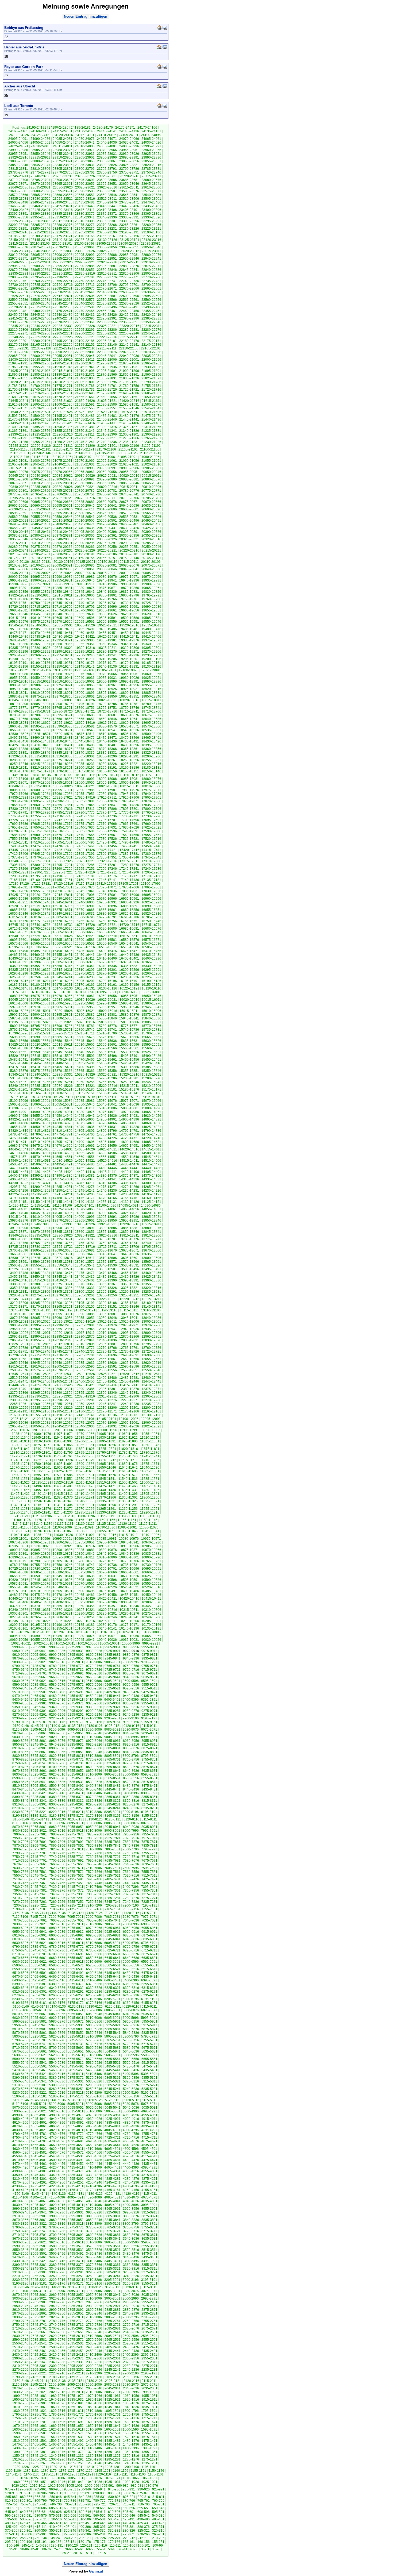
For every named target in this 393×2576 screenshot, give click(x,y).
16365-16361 (151, 962)
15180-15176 (129, 1089)
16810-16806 (40, 917)
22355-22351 (129, 322)
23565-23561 (40, 195)
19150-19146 (63, 667)
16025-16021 (107, 1000)
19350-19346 (107, 644)
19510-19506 (18, 629)
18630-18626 (41, 723)
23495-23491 (40, 202)
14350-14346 (85, 1179)
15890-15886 (85, 1015)
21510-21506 (151, 412)
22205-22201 (18, 341)
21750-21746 (18, 390)
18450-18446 (63, 741)
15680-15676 (85, 1037)
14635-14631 (63, 1149)
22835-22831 (18, 274)
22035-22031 (151, 356)
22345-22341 (18, 326)
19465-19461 (63, 633)
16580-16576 (129, 940)
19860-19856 (18, 592)
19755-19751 (18, 603)
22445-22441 (40, 315)
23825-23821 (129, 165)
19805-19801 (107, 595)
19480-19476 (151, 629)
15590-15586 (18, 1048)
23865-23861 (107, 161)
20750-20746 (107, 494)
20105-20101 (18, 565)
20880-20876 (151, 479)
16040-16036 (41, 1000)
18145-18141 (19, 775)
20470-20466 (107, 524)
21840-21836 (85, 378)
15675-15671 (107, 1037)
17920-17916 (85, 798)
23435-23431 (151, 206)
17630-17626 (129, 827)
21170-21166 (106, 449)
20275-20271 (40, 547)
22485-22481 (18, 311)
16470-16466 (151, 951)
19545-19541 (18, 625)
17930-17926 (41, 798)
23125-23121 (129, 240)
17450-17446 (151, 846)
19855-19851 (40, 592)
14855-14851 (18, 1127)
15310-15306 (18, 1078)
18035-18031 (41, 786)
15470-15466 (85, 1060)
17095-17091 (18, 887)
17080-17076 (85, 887)
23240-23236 (85, 229)
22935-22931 (41, 262)
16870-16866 (85, 910)
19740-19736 (85, 603)
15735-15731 (151, 1030)
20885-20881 (129, 479)
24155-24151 (63, 131)
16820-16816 (151, 914)
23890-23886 (151, 157)
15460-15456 (129, 1060)
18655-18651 (85, 719)
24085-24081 (63, 139)
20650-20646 (85, 506)
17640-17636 (85, 827)
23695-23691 (85, 180)
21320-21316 (63, 434)
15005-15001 (129, 1108)
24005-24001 (107, 146)
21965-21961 (151, 363)
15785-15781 (85, 1026)
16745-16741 (18, 925)
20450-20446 (40, 528)
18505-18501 (129, 734)
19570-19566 (63, 622)
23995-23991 (151, 146)
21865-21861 (129, 375)
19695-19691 (129, 607)
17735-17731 (129, 816)
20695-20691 (40, 502)
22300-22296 (63, 330)
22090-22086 (63, 352)
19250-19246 (85, 655)
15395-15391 (107, 1067)
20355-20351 (151, 536)
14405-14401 (151, 1172)
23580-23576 (129, 191)
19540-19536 (41, 625)
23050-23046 (151, 247)
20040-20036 (151, 569)
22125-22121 (63, 348)
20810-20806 (151, 487)
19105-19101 (106, 670)
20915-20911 (151, 476)
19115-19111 (63, 670)
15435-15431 (85, 1063)
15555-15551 (18, 1052)
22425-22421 (129, 315)
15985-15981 (129, 1003)
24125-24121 (41, 135)
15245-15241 (151, 1082)
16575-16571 (151, 940)
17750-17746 (63, 816)
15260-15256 (85, 1082)
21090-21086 (149, 457)
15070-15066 (151, 1101)
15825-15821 (63, 1022)
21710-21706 (40, 393)
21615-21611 (151, 401)
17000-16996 (129, 895)
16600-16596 (40, 940)
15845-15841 (129, 1018)
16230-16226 (129, 977)
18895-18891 (107, 693)
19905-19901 (129, 584)
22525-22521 (151, 303)
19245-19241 (107, 655)
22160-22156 (63, 345)
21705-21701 (63, 393)
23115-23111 (18, 244)
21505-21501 (18, 416)
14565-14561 (63, 1157)
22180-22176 (129, 341)
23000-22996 (63, 255)
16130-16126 (107, 988)
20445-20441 (63, 528)
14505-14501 (18, 1164)
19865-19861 (151, 588)
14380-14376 (107, 1176)
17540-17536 (63, 839)
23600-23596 (40, 191)
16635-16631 (41, 936)
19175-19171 (107, 663)
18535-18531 (151, 730)
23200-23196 (107, 232)
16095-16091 (106, 992)
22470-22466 (85, 311)
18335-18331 (107, 753)
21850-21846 (40, 378)
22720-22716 (63, 285)
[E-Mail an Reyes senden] (165, 66)
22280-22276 (151, 330)
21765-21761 (107, 386)
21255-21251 (40, 442)
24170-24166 (147, 128)
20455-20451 (18, 528)
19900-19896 (151, 584)
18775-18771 (18, 708)
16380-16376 (85, 962)
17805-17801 (129, 809)
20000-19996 (18, 577)
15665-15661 (151, 1037)
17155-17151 (63, 880)
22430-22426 (107, 315)
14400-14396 (18, 1176)
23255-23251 (18, 229)
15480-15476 (40, 1060)
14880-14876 (63, 1123)
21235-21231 (129, 442)
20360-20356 (129, 536)
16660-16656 (85, 932)
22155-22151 (85, 345)
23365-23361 (151, 214)
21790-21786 (151, 382)
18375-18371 (85, 749)
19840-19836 (107, 592)
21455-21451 (85, 419)
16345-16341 (85, 966)
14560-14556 (85, 1157)
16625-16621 (85, 936)
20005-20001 (151, 573)
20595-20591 (18, 513)
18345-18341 (63, 753)
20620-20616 (63, 509)
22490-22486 (151, 307)
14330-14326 (18, 1183)
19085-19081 (40, 674)
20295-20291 (107, 543)
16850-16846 (18, 914)
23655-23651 (107, 184)
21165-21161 (128, 449)
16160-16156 (129, 985)
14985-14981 (63, 1112)
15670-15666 (129, 1037)
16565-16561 (40, 944)
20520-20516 (41, 521)
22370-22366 (63, 322)
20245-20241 (18, 550)
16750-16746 (151, 921)
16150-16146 (18, 988)
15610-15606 (85, 1045)
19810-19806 (85, 595)
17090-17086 (40, 887)
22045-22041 (107, 356)
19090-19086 (18, 674)
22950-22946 (129, 259)
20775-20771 (151, 491)
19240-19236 (129, 655)
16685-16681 (129, 929)
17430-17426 (85, 850)
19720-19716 (18, 607)
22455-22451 (151, 311)
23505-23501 (151, 199)
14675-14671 (40, 1146)
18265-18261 (107, 760)
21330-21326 (18, 434)
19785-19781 (40, 599)
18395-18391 (151, 745)
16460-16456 (40, 955)
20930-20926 (85, 476)
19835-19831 (129, 592)
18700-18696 (40, 715)
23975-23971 (85, 150)
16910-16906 (63, 906)
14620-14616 (129, 1149)
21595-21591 (85, 405)
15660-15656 (18, 1041)
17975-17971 (151, 790)
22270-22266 (40, 333)
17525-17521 (129, 839)
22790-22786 (63, 277)
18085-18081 (129, 779)
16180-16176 (40, 985)
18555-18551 (63, 730)
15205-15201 (18, 1089)
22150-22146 (107, 345)
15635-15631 (129, 1041)
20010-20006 (129, 573)
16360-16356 (18, 966)
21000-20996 (85, 468)
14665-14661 (85, 1146)
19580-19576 (18, 622)
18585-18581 (85, 726)
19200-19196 (151, 659)
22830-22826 (41, 274)
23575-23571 (151, 191)
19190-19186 (40, 663)
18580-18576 (107, 726)
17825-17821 (41, 809)
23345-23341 (85, 217)
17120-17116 (63, 884)
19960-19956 (40, 580)
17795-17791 (18, 813)
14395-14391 (40, 1176)
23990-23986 (18, 150)
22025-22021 (41, 360)
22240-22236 (18, 337)
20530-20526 (151, 517)
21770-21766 (85, 386)
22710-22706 (107, 285)
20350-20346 (18, 539)
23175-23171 (63, 236)
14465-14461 (40, 1168)
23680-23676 (151, 180)
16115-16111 (18, 992)
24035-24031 (129, 143)
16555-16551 (85, 944)
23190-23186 (151, 232)
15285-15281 (129, 1078)
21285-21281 (63, 438)
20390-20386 (151, 532)
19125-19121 (19, 670)
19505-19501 (40, 629)
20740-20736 (151, 494)
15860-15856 (63, 1018)
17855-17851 (63, 805)
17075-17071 (107, 887)
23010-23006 (18, 255)
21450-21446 (107, 419)
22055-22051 (63, 356)
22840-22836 (151, 270)
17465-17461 (85, 846)
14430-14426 (41, 1172)
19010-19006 (63, 681)
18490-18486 (40, 738)
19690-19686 (151, 607)
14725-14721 (129, 1138)
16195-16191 (129, 981)
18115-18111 (151, 775)
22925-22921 (85, 262)
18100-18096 (63, 779)
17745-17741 (85, 816)
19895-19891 (18, 588)
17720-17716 (41, 820)
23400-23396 (151, 210)
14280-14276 (85, 1187)
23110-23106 (40, 244)
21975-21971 (107, 363)
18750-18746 (129, 708)
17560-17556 (129, 835)
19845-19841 (85, 592)
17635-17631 (107, 827)
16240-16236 (85, 977)
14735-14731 (85, 1138)
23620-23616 (107, 187)
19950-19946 (85, 580)
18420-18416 (41, 745)
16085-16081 (151, 992)
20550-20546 (63, 517)
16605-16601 (18, 940)
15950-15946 (129, 1007)
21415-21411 (107, 423)
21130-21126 (128, 453)
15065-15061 (18, 1104)
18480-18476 (85, 738)
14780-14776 (40, 1134)
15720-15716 (63, 1033)
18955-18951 (151, 685)
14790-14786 (151, 1131)
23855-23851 (151, 161)
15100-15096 (18, 1101)
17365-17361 (63, 857)
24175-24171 (125, 128)
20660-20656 (40, 506)
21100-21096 (105, 457)
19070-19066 (107, 674)
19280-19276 (107, 652)
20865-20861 (63, 483)
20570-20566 (129, 513)
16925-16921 (151, 902)
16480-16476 (107, 951)
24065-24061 (151, 139)
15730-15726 (18, 1033)
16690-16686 (107, 929)
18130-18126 (85, 775)
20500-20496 (129, 521)
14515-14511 (129, 1161)
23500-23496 (18, 202)
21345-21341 (107, 431)
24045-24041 (85, 143)
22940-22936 (18, 262)
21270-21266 (129, 438)
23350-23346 (63, 217)
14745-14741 (40, 1138)
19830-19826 (151, 592)
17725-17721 (18, 820)
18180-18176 (18, 771)
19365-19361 (40, 644)
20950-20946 (151, 472)
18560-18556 (40, 730)
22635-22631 (129, 292)
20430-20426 (129, 528)
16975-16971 (85, 899)
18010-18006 (151, 786)
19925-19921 (41, 584)
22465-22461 (107, 311)
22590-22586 (18, 300)
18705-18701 (18, 715)
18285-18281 (18, 760)
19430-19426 (63, 637)
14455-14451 (85, 1168)
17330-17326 (63, 861)
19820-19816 (41, 595)
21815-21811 (41, 382)
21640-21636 (41, 401)
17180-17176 (107, 876)
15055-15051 (63, 1104)
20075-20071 (151, 565)
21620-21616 (129, 401)
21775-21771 (63, 386)
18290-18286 (151, 756)
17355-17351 (107, 857)
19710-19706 (63, 607)
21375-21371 (129, 427)
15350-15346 (151, 1071)
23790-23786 (129, 169)
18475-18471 (107, 738)
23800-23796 (85, 169)
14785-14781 (18, 1134)
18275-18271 (63, 760)
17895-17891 (40, 801)
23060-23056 (107, 247)
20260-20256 (107, 547)
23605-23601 (18, 191)
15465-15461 (107, 1060)
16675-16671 (18, 932)
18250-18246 (18, 764)
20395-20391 (129, 532)
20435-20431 (107, 528)
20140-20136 (19, 562)
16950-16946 (40, 902)
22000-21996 (151, 360)
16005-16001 (40, 1003)
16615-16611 (129, 936)
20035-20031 (18, 573)
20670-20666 (151, 502)
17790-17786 (40, 813)
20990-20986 (129, 468)
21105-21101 (83, 457)
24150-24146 (85, 131)
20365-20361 (107, 536)
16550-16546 (107, 944)
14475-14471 (151, 1164)
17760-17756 (18, 816)
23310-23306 (85, 221)
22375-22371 (40, 322)
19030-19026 (129, 678)
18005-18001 (18, 790)
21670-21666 (63, 397)
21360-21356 (40, 431)
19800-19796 (129, 595)
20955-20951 (129, 472)
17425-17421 (107, 850)
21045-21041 (40, 464)
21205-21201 (107, 446)
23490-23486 (63, 202)
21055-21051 (151, 461)
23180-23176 (40, 236)
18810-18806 (18, 704)
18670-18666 (18, 719)
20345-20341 (40, 539)
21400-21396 (18, 427)
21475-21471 (151, 416)
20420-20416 (18, 532)
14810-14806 (63, 1131)
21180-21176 (63, 449)
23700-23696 (63, 180)
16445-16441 (107, 955)
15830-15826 (41, 1022)
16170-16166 (85, 985)
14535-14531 (41, 1161)
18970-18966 (85, 685)
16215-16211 (41, 981)
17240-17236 (151, 869)
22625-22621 (18, 296)
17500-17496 (85, 842)
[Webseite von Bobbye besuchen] (159, 27)
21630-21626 (85, 401)
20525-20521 (18, 521)
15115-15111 (107, 1097)
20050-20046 (107, 569)
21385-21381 (85, 427)
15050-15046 (85, 1104)
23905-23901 (85, 157)
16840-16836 (63, 914)
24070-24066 (129, 139)
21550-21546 (129, 408)
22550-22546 (40, 303)
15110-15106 (129, 1097)
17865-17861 (18, 805)
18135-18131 (63, 775)
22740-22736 (129, 281)
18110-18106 (18, 779)
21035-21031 (85, 464)
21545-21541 (151, 408)
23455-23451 (63, 206)
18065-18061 (63, 783)
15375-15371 (40, 1071)
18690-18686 (85, 715)
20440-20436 (85, 528)
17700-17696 (129, 820)
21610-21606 (18, 405)
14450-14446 (107, 1168)
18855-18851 (129, 696)
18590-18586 (63, 726)
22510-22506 (63, 307)
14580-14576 (151, 1153)
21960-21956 (18, 367)
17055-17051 (40, 891)
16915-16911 (41, 906)
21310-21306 (107, 434)
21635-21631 (63, 401)
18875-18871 (40, 696)
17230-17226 (41, 872)
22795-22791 (40, 277)
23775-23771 (40, 172)
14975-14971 (107, 1112)
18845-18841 (18, 700)
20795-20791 (63, 491)
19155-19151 (40, 667)
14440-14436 (151, 1168)
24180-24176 (103, 128)
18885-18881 (151, 693)
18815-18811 (151, 700)
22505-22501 (85, 307)
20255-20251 (129, 547)
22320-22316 (129, 326)
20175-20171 (18, 558)
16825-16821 (129, 914)
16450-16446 (85, 955)
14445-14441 (129, 1168)
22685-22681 (63, 288)
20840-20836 (18, 487)
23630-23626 (63, 187)
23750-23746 (151, 172)
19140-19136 (107, 667)
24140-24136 (129, 131)
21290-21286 (40, 438)
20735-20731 (18, 498)
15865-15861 (40, 1018)
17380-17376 (151, 854)
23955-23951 (18, 154)
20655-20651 (63, 506)
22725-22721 (41, 285)
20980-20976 (18, 472)
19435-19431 (41, 637)
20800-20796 (40, 491)
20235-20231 (63, 550)
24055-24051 (40, 143)
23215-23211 (41, 232)
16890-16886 (151, 906)
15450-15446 (18, 1063)
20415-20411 (41, 532)
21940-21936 (107, 367)
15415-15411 (18, 1067)
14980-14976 (85, 1112)
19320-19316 (85, 648)
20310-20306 (40, 543)
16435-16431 (151, 955)
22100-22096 (18, 352)
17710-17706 (85, 820)
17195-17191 (40, 876)
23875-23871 (63, 161)
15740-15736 (129, 1030)
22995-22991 (85, 255)
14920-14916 (41, 1119)
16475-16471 (129, 951)
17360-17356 (85, 857)
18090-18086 (107, 779)
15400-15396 (85, 1067)
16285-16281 (40, 973)
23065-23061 (85, 247)
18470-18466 (129, 738)
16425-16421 (41, 958)
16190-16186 (151, 981)
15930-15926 (63, 1011)
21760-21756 (129, 386)
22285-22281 (129, 330)
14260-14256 (18, 1191)
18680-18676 (129, 715)
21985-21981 (63, 363)
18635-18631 (18, 723)
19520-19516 (129, 625)
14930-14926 (151, 1116)
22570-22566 (107, 300)
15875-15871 (151, 1015)
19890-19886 (40, 588)
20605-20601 (129, 509)
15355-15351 (129, 1071)
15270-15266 (40, 1082)
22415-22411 (18, 318)
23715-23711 (151, 176)
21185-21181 (41, 449)
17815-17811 (85, 809)
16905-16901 (85, 906)
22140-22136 (151, 345)
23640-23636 (18, 187)
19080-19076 (63, 674)
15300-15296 (63, 1078)
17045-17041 (85, 891)
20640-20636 (129, 506)
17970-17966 (18, 794)
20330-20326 (107, 539)
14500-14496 (40, 1164)
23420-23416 (63, 210)
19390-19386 (85, 640)
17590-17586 (151, 831)
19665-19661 (107, 610)
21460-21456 (63, 419)
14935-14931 (129, 1116)
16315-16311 (63, 970)
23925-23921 (151, 154)
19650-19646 (18, 614)
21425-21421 (63, 423)
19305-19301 (151, 648)
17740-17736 (107, 816)
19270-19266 (151, 652)
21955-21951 (40, 367)
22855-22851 (85, 270)
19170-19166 (129, 663)
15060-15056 (40, 1104)
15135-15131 (19, 1097)
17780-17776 (85, 813)
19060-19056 (151, 674)
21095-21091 (127, 457)
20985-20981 (151, 468)
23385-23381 (63, 214)
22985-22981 (129, 255)
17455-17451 (129, 846)
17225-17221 (63, 872)
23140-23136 (63, 240)
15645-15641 (85, 1041)
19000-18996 (107, 681)
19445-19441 (151, 633)
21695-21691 (107, 393)
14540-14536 (18, 1161)
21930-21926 (151, 367)
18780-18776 (151, 704)
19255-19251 (63, 655)
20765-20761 (40, 494)
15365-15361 (85, 1071)
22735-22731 (151, 281)
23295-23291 (151, 221)
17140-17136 (129, 880)
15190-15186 (85, 1089)
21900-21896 (129, 371)
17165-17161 (18, 880)
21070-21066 (85, 461)
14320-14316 (63, 1183)
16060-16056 (107, 996)
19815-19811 (63, 595)
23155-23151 (151, 236)
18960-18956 (129, 685)
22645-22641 (85, 292)
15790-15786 (63, 1026)
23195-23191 (129, 232)
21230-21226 (151, 442)
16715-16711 (151, 925)
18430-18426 (151, 741)
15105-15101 (151, 1097)
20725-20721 (63, 498)
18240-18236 (63, 764)
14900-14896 (129, 1119)
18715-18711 (129, 711)
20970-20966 (63, 472)
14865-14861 (129, 1123)
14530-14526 (63, 1161)
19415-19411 (129, 637)
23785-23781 (151, 169)
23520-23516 (85, 199)
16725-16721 (107, 925)
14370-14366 (151, 1176)
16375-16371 (107, 962)
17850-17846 (85, 805)
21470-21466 (18, 419)
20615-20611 (85, 509)
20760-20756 (63, 494)
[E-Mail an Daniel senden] (165, 47)
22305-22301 (40, 330)
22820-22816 (85, 274)
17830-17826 (18, 809)
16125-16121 (129, 988)
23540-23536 (151, 195)
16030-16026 (85, 1000)
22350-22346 (151, 322)
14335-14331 (151, 1179)
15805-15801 (151, 1022)
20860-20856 (85, 483)
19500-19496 (63, 629)
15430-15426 (107, 1063)
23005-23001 (40, 255)
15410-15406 (40, 1067)
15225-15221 (85, 1086)
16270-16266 (107, 973)
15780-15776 (107, 1026)
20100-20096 (40, 565)
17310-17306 (151, 861)
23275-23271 (85, 225)
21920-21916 (41, 371)
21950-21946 (63, 367)
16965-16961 (129, 899)
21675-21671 (40, 397)
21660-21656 (107, 397)
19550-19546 (151, 622)
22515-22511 (41, 307)
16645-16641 (151, 932)
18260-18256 (129, 760)
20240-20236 (41, 550)
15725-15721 (41, 1033)
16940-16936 (85, 902)
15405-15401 (63, 1067)
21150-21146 (41, 453)
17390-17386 (107, 854)
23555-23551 (85, 195)
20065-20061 (40, 569)
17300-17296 (40, 865)
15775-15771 (129, 1026)
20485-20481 (40, 524)
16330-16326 (151, 966)
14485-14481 (107, 1164)
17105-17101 (129, 884)
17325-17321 (85, 861)
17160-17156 (40, 880)
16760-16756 (107, 921)
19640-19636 (63, 614)
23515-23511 (107, 199)
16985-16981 (40, 899)
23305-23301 (107, 221)
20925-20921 (107, 476)
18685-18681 (107, 715)
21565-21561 (63, 408)
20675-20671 (129, 502)
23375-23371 (107, 214)
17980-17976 (129, 790)
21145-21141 (63, 453)
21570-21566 (40, 408)
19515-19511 (151, 625)
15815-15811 (107, 1022)
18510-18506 (107, 734)
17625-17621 (151, 827)
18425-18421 (18, 745)
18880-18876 (18, 696)
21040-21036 (63, 464)
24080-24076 (85, 139)
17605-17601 (85, 831)
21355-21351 (63, 431)
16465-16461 (18, 955)
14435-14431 (18, 1172)
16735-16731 (63, 925)
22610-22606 (85, 296)
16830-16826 (107, 914)
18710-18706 (151, 711)
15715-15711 (85, 1033)
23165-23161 (107, 236)
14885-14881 (40, 1123)
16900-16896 (107, 906)
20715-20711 (107, 498)
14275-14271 (107, 1187)
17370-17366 (40, 857)
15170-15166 (18, 1093)
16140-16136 (63, 988)
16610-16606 (151, 936)
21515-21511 (129, 412)
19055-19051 (18, 678)
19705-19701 (85, 607)
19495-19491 (85, 629)
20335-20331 (85, 539)
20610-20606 (107, 509)
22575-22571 (85, 300)
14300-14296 (151, 1183)
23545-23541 (129, 195)
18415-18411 (63, 745)
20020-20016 (85, 573)
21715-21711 (18, 393)
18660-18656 (63, 719)
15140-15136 (151, 1093)
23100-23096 (84, 244)
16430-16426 (18, 958)
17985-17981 (107, 790)
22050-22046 (85, 356)
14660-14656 (107, 1146)
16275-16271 (85, 973)
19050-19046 (40, 678)
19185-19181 (63, 663)
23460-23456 (40, 206)
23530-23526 (41, 199)
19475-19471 (18, 633)
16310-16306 (85, 970)
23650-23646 (129, 184)
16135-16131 (85, 988)
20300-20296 (85, 543)
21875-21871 (85, 375)
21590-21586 (107, 405)
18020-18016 (107, 786)
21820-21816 (18, 382)
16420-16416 (63, 958)
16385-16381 (63, 962)
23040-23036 (41, 251)
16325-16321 (18, 970)
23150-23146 (18, 240)
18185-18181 (151, 768)
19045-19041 (63, 678)
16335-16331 (129, 966)
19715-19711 (41, 607)
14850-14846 (40, 1127)
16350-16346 (63, 966)
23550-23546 (107, 195)
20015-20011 (107, 573)
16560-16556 (63, 944)
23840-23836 (63, 165)
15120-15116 (85, 1097)
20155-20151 (107, 558)
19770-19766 (107, 599)
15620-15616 (41, 1045)
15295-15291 (85, 1078)
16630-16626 (63, 936)
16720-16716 (129, 925)
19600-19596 (85, 618)
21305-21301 (129, 434)
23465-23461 (18, 206)
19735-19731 (107, 603)
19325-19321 (63, 648)
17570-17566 (85, 835)
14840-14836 (85, 1127)
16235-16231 (107, 977)
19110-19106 (84, 670)
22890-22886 (85, 266)
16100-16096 (84, 992)
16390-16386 (40, 962)
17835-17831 (151, 805)
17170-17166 (151, 876)
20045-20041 (129, 569)
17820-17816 (63, 809)
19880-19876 (85, 588)
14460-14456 (63, 1168)
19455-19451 (107, 633)
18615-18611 (107, 723)
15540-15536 (85, 1052)
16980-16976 (63, 899)
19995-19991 (40, 577)
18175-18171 (40, 771)
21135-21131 (106, 453)
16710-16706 (18, 929)
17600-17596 (107, 831)
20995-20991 (107, 468)
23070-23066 (63, 247)
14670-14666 (63, 1146)
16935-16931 (107, 902)
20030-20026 (41, 573)
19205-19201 (129, 659)
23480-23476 (107, 202)
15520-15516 (18, 1056)
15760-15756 (40, 1030)
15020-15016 (63, 1108)
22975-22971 (18, 259)
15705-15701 (129, 1033)
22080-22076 (107, 352)
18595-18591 (40, 726)
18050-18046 (129, 783)
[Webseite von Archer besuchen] (159, 86)
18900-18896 (85, 693)
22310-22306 (18, 330)
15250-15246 (129, 1082)
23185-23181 (18, 236)
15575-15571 (85, 1048)
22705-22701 (129, 285)
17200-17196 (18, 876)
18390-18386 (18, 749)
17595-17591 (129, 831)
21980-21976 (85, 363)
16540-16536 (151, 944)
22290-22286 (107, 330)
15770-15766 (151, 1026)
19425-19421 (85, 637)
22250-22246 (129, 333)
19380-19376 (129, 640)
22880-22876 (129, 266)
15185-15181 (107, 1089)
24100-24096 (151, 135)
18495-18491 (18, 738)
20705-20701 (151, 498)
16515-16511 (107, 947)
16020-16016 (129, 1000)
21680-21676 (18, 397)
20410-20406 (63, 532)
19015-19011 (41, 681)
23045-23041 (18, 251)
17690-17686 (18, 824)
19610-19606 (40, 618)
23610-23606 (151, 187)
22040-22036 (129, 356)
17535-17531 (85, 839)
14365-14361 (18, 1179)
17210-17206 (129, 872)
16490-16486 (63, 951)
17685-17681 (40, 824)
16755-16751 (129, 921)
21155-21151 (20, 453)
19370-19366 (18, 644)
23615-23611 (129, 187)
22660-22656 (18, 292)
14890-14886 (18, 1123)
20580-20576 (85, 513)
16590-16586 (85, 940)
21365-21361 (18, 431)
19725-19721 (151, 603)
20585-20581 (63, 513)
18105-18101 (40, 779)
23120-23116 (151, 240)
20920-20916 (129, 476)
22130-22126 (41, 348)
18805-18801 (40, 704)
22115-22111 (107, 348)
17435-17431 (63, 850)
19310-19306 (129, 648)
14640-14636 (41, 1149)
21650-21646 (151, 397)
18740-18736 (18, 711)
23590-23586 (85, 191)
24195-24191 (36, 128)
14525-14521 (85, 1161)
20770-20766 (18, 494)
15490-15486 (151, 1056)
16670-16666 (40, 932)
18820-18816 (129, 700)
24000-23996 (129, 146)
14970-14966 (129, 1112)
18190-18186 (129, 768)
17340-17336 (18, 861)
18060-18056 (85, 783)
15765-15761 (18, 1030)
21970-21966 (129, 363)
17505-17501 (63, 842)
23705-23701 (40, 180)
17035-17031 (129, 891)
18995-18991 (129, 681)
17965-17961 (40, 794)
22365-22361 (85, 322)
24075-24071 (107, 139)
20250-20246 (151, 547)
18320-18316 (18, 756)
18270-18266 (85, 760)
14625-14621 (107, 1149)
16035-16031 (63, 1000)
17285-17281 (107, 865)
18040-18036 (18, 786)
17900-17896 (18, 801)
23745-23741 (18, 176)
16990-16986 (18, 899)
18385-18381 (40, 749)
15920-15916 (107, 1011)
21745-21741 (40, 390)
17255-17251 (85, 869)
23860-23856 (129, 161)
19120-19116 (41, 670)
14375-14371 (129, 1176)
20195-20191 (85, 554)
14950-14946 (63, 1116)
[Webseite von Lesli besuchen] (159, 105)
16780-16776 (18, 921)
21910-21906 (85, 371)
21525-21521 (85, 412)
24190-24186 (59, 128)
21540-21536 (18, 412)
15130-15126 (41, 1097)
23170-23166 (85, 236)
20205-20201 (40, 554)
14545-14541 (151, 1157)
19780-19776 (63, 599)
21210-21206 (85, 446)
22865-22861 (40, 270)
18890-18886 (129, 693)
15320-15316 (129, 1075)
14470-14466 (18, 1168)
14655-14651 (129, 1146)
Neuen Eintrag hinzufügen (86, 16)
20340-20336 (63, 539)
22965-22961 (63, 259)
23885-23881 (18, 161)
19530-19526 (85, 625)
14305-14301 (129, 1183)
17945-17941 (129, 794)
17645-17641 (63, 827)
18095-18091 (85, 779)
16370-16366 (129, 962)
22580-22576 (63, 300)
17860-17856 (40, 805)
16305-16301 (107, 970)
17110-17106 (107, 884)
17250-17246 (107, 869)
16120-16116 (151, 988)
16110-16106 (40, 992)
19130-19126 (151, 667)
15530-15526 (129, 1052)
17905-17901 (151, 798)
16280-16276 (63, 973)
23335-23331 (129, 217)
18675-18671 (151, 715)
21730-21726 (107, 390)
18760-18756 (85, 708)
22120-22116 (85, 348)
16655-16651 (107, 932)
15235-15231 (41, 1086)
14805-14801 (85, 1131)
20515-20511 (63, 521)
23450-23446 (85, 206)
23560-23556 (63, 195)
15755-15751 (63, 1030)
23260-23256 (151, 225)
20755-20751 (85, 494)
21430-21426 (41, 423)
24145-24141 (107, 131)
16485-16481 (85, 951)
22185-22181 (107, 341)
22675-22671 (107, 288)
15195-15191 (63, 1089)
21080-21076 (40, 461)
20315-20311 (18, 543)
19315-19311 (107, 648)
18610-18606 (129, 723)
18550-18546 (85, 730)
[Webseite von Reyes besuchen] (159, 66)
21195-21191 (151, 446)
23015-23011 (151, 251)
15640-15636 (107, 1041)
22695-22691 (18, 288)
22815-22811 (107, 274)
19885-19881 (63, 588)
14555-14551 (107, 1157)
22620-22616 (41, 296)
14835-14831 (107, 1127)
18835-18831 (63, 700)
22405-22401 (63, 318)
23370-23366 (129, 214)
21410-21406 (129, 423)
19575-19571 (40, 622)
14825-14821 (151, 1127)
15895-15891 (63, 1015)
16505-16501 (151, 947)
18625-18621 (63, 723)
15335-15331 (63, 1075)
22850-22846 (107, 270)
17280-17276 (129, 865)
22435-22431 (85, 315)
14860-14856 (151, 1123)
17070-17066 (129, 887)
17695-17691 (151, 820)
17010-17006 (85, 895)
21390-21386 (63, 427)
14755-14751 (151, 1134)
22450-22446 (18, 315)
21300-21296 (151, 434)
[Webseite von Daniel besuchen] (159, 47)
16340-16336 (107, 966)
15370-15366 (63, 1071)
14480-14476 (129, 1164)
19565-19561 (85, 622)
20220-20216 (129, 550)
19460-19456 (85, 633)
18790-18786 (107, 704)
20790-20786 (85, 491)
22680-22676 (85, 288)
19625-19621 (129, 614)
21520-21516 (107, 412)
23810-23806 (40, 169)
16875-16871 (63, 910)
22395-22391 (107, 318)
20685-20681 (85, 502)
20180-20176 (151, 554)
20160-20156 (85, 558)
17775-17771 (107, 813)
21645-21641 (18, 401)
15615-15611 (63, 1045)
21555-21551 (107, 408)
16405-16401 (129, 958)
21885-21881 (40, 375)
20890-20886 (107, 479)
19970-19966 (151, 577)
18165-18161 (85, 771)
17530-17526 (107, 839)
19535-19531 (63, 625)
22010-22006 (107, 360)
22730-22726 (18, 285)
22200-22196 (40, 341)
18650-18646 (107, 719)
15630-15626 (151, 1041)
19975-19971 (129, 577)
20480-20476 (63, 524)
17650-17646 (40, 827)
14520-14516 (107, 1161)
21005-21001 (63, 468)
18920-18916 (151, 689)
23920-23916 (18, 157)
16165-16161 (107, 985)
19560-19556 (107, 622)
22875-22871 (151, 266)
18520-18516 (63, 734)
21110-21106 (62, 457)
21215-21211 (63, 446)
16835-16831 (85, 914)
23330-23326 (151, 217)
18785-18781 (129, 704)
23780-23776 (18, 172)
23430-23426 (18, 210)
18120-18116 (130, 775)
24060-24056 (18, 143)
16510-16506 (129, 947)
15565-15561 (129, 1048)
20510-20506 (85, 521)
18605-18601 (151, 723)
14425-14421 (63, 1172)
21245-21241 (85, 442)
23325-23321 (18, 221)
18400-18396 (129, 745)
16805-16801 (63, 917)
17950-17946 (107, 794)
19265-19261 (18, 655)
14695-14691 (107, 1142)
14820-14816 (18, 1131)
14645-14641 (18, 1149)
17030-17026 (151, 891)
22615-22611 (63, 296)
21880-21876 (63, 375)
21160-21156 (150, 449)
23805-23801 (63, 169)
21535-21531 (41, 412)
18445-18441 (85, 741)
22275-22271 (18, 333)
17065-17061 (151, 887)
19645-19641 (40, 614)
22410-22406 (40, 318)
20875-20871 (18, 483)
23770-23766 (63, 172)
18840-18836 (41, 700)
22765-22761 (18, 281)
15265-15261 (63, 1082)
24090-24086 (40, 139)
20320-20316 (151, 539)
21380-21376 (107, 427)
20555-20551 (40, 517)
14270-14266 (129, 1187)
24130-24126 (19, 135)
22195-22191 (63, 341)
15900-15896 (40, 1015)
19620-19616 (151, 614)
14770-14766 (85, 1134)
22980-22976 (151, 255)
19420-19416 (107, 637)
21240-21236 (107, 442)
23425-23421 (41, 210)
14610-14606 (18, 1153)
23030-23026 (85, 251)
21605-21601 (40, 405)
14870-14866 (107, 1123)
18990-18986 (151, 681)
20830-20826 (63, 487)
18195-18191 (107, 768)
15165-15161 (40, 1093)
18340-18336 (85, 753)
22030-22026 (18, 360)
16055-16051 (129, 996)
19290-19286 (63, 652)
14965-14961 (151, 1112)
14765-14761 (107, 1134)
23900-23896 (107, 157)
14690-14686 (129, 1142)
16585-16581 (107, 940)
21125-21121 (150, 453)
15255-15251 (107, 1082)
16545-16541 (129, 944)
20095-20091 (63, 565)
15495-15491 (129, 1056)
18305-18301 (85, 756)
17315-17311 (129, 861)
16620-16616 (107, 936)
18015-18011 (129, 786)
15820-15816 (85, 1022)
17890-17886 (63, 801)
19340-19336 (151, 644)
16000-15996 (63, 1003)
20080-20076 (129, 565)
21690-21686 (129, 393)
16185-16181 (18, 985)
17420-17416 (129, 850)
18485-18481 (63, 738)
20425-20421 (151, 528)
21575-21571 (18, 408)
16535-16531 (18, 947)
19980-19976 (107, 577)
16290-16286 (18, 973)
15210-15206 (151, 1086)
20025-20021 (63, 573)
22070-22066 (151, 352)
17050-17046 (63, 891)
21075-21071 (63, 461)
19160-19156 (18, 667)
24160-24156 (40, 131)
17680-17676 (63, 824)
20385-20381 (18, 536)
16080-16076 (18, 996)
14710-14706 (40, 1142)
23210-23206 (63, 232)
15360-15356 (107, 1071)
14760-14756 (129, 1134)
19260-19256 (40, 655)
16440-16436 (129, 955)
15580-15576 (63, 1048)
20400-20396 (107, 532)
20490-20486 (18, 524)
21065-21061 (107, 461)
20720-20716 (85, 498)
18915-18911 (18, 693)
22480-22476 (40, 311)
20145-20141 (151, 558)
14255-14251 (40, 1191)
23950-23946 (40, 154)
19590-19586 (129, 618)
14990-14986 (40, 1112)
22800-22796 (18, 277)
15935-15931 (41, 1011)
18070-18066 (40, 783)
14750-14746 (18, 1138)
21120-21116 (20, 457)
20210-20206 (18, 554)
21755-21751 (151, 386)
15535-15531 (107, 1052)
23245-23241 (63, 229)
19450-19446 (129, 633)
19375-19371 (151, 640)
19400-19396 (40, 640)
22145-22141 (129, 345)
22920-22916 (107, 262)
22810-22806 (129, 274)
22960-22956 (85, 259)
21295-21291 (18, 438)
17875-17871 (129, 801)
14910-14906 (85, 1119)
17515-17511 (18, 842)
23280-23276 (63, 225)
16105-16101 (62, 992)
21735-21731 (85, 390)
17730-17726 (151, 816)
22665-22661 (151, 288)
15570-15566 (107, 1048)
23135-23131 (85, 240)
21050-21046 (18, 464)
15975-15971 (18, 1007)
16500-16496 (18, 951)
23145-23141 (41, 240)
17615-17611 (41, 831)
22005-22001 (129, 360)
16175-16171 (63, 985)
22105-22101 (151, 348)
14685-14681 (151, 1142)
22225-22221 (85, 337)
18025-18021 (85, 786)
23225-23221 (151, 229)
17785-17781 (63, 813)
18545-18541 (107, 730)
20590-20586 (40, 513)
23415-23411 (85, 210)
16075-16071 (40, 996)
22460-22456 (129, 311)
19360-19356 (63, 644)
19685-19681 (18, 610)
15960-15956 (85, 1007)
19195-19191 (18, 663)
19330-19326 (41, 648)
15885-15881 (107, 1015)
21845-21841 (63, 378)
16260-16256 (151, 973)
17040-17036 (107, 891)
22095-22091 (40, 352)
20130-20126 (63, 562)
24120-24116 (63, 135)
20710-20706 (129, 498)
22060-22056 (40, 356)
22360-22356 (107, 322)
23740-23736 (41, 176)
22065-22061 (18, 356)
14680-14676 (18, 1146)
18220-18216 (151, 764)
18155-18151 (129, 771)
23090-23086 (129, 244)
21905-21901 (107, 371)
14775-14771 (63, 1134)
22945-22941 (151, 259)
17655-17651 (18, 827)
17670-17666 (107, 824)
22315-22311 (151, 326)
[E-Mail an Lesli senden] (165, 105)
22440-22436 (63, 315)
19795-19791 (151, 595)
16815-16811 (18, 917)
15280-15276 (151, 1078)
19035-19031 (107, 678)
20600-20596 (151, 509)
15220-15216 (107, 1086)
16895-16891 (129, 906)
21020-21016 (151, 464)
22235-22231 (41, 337)
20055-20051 (85, 569)
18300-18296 (107, 756)
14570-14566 (40, 1157)
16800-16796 (85, 917)
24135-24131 (151, 131)
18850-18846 (151, 696)
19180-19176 (85, 663)
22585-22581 (40, 300)
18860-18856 (107, 696)
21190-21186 (20, 449)
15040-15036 (129, 1104)
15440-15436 (63, 1063)
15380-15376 (18, 1071)
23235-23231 (107, 229)
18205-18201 (63, 768)
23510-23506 (129, 199)
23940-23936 (85, 154)
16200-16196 (107, 981)
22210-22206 (151, 337)
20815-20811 (129, 487)
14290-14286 (40, 1187)
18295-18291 (129, 756)
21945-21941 (85, 367)
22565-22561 (129, 300)
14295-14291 (18, 1187)
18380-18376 (63, 749)
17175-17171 (129, 876)
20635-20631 (151, 506)
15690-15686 (40, 1037)
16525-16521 (63, 947)
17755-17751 (40, 816)
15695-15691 (18, 1037)
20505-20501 (107, 521)
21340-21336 (129, 431)
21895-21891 (151, 371)
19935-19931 (151, 580)
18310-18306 (63, 756)
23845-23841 (40, 165)
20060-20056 (63, 569)
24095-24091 (18, 139)
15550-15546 (40, 1052)
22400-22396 (85, 318)
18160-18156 (107, 771)
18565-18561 (18, 730)
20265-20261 (85, 547)
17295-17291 (63, 865)
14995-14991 (18, 1112)
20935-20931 (63, 476)
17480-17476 (18, 846)
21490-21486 (85, 416)
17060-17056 (18, 891)
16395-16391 (18, 962)
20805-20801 (18, 491)
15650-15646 (63, 1041)
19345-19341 (129, 644)
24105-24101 (129, 135)
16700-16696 (63, 929)
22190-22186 (85, 341)
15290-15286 (107, 1078)
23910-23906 (63, 157)
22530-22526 (129, 303)
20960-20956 (107, 472)
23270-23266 (107, 225)
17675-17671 (85, 824)
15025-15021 (41, 1108)
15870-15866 (18, 1018)
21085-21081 (18, 461)
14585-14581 (129, 1153)
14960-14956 (18, 1116)
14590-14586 (107, 1153)
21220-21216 (41, 446)
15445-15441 (40, 1063)
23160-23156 (129, 236)
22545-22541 (63, 303)
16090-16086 (129, 992)
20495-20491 (151, 521)
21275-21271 (107, 438)
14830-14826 (129, 1127)
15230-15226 (63, 1086)
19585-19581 (151, 618)
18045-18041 (151, 783)
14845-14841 (63, 1127)
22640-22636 (107, 292)
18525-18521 (41, 734)
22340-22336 (41, 326)
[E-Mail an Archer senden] (165, 86)
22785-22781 (85, 277)
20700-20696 (18, 502)
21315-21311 (85, 434)
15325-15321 (107, 1075)
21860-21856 (151, 375)
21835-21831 (107, 378)
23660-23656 (85, 184)
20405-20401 (85, 532)
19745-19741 (63, 603)
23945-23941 (63, 154)
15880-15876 (129, 1015)
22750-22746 (85, 281)
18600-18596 (18, 726)
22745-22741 (107, 281)
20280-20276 (18, 547)
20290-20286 (129, 543)
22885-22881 (107, 266)
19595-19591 (107, 618)
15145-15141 (129, 1093)
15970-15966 (40, 1007)
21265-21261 (151, 438)
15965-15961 (63, 1007)
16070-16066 (63, 996)
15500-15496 (107, 1056)
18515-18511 (85, 734)
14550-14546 (129, 1157)
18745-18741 (151, 708)
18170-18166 (63, 771)
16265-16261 (129, 973)
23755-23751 (129, 172)
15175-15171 (151, 1089)
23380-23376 (85, 214)
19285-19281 (85, 652)
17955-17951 (85, 794)
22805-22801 (151, 274)
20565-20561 (151, 513)
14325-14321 (41, 1183)
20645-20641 (107, 506)
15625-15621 (18, 1045)
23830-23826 (107, 165)
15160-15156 (63, 1093)
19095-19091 (151, 670)
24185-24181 (81, 128)
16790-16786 (129, 917)
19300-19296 (18, 652)
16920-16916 (18, 906)
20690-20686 (63, 502)
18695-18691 (63, 715)
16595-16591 (63, 940)
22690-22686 (40, 288)
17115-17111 (85, 884)
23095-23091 (106, 244)
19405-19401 (18, 640)
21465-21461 (40, 419)
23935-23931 (107, 154)
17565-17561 (107, 835)
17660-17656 (151, 824)
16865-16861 (107, 910)
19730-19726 (129, 603)
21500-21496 (40, 416)
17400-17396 (63, 854)
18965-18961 (107, 685)
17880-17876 (107, 801)
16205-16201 (85, 981)
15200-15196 (40, 1089)
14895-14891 (151, 1119)
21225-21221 (19, 446)
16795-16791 (107, 917)
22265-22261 (63, 333)
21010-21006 (40, 468)
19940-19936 (129, 580)
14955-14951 (40, 1116)
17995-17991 (63, 790)
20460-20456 (151, 524)
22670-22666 (129, 288)
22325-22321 (107, 326)
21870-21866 (107, 375)
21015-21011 (18, 468)
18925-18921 (129, 689)
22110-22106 (129, 348)
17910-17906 (129, 798)
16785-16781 (151, 917)
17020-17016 (41, 895)
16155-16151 (151, 985)
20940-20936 (41, 476)
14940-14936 (107, 1116)
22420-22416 (151, 315)
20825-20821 (85, 487)
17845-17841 (107, 805)
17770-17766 (129, 813)
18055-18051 (107, 783)
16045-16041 (18, 1000)
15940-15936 (18, 1011)
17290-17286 (85, 865)
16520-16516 (85, 947)
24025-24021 (18, 146)
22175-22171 (151, 341)
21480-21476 (129, 416)
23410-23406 (107, 210)
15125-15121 (63, 1097)
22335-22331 (63, 326)
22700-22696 (151, 285)
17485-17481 (151, 842)
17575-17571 (63, 835)
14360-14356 (40, 1179)
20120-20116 (108, 562)
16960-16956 (151, 899)
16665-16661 (63, 932)
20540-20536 (107, 517)
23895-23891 (129, 157)
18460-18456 (18, 741)
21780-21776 (40, 386)
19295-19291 (40, 652)
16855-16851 (151, 910)
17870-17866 (151, 801)
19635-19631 (85, 614)
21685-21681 (151, 393)
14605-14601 (40, 1153)
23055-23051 (129, 247)
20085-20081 (107, 565)
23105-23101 (62, 244)
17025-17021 (18, 895)
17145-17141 (107, 880)
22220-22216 (107, 337)
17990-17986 (85, 790)
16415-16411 (85, 958)
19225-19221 (41, 659)
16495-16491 (40, 951)
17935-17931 (18, 798)
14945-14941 (85, 1116)
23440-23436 (129, 206)
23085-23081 (151, 244)
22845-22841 (129, 270)
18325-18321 (151, 753)
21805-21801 (85, 382)
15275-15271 (18, 1082)
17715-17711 (63, 820)
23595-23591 (63, 191)
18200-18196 (85, 768)
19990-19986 (63, 577)
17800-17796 (151, 809)
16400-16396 (151, 958)
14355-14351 (63, 1179)
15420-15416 (151, 1063)
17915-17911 (107, 798)
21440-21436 (151, 419)
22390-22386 (129, 318)
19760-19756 (151, 599)
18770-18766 (40, 708)
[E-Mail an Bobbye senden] (165, 27)
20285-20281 (151, 543)
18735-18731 (41, 711)
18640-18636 (151, 719)
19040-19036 (85, 678)
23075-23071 (40, 247)
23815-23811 (18, 169)
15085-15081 (85, 1101)
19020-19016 (18, 681)
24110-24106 (107, 135)
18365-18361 (129, 749)
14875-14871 (85, 1123)
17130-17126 (19, 884)
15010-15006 (107, 1108)
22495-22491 (129, 307)
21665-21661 (85, 397)
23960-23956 (151, 150)
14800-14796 (107, 1131)
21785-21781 (18, 386)
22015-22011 (85, 360)
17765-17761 (151, 813)
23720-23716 (129, 176)
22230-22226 (63, 337)
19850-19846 (63, 592)
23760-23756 (107, 172)
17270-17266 (18, 869)
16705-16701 (40, 929)
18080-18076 (151, 779)
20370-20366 (85, 536)
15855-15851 (85, 1018)
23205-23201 (85, 232)
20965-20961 (85, 472)
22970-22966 (40, 259)
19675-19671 (63, 610)
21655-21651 (129, 397)
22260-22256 (85, 333)
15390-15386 (129, 1067)
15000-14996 (151, 1108)
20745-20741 (129, 494)
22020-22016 (63, 360)
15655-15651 (40, 1041)
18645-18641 (129, 719)
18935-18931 (85, 689)
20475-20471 (85, 524)
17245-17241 (129, 869)
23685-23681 (129, 180)
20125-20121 (86, 562)
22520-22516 (18, 307)
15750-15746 (85, 1030)
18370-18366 (107, 749)
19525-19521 (107, 625)
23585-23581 (107, 191)
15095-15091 (40, 1101)
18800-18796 (63, 704)
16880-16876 (40, 910)
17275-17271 (151, 865)
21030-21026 (107, 464)
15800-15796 (18, 1026)
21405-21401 (151, 423)
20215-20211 (151, 550)
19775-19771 (85, 599)
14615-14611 (151, 1149)
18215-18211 (18, 768)
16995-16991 (151, 895)
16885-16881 (18, 910)
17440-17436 (41, 850)
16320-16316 (41, 970)
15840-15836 (151, 1018)
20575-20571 (107, 513)
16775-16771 (40, 921)
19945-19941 (107, 580)
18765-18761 (63, 708)
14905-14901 (107, 1119)
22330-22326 (85, 326)
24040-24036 (107, 143)
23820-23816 (151, 165)
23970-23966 (107, 150)
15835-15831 (18, 1022)
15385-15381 (151, 1067)
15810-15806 (129, 1022)
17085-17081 (63, 887)
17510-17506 (40, 842)
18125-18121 (107, 775)
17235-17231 (18, 872)
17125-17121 (41, 884)
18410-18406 (85, 745)
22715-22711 (85, 285)
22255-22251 (107, 333)
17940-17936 (151, 794)
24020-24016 (41, 146)
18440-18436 (107, 741)
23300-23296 (129, 221)
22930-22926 (63, 262)
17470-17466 (63, 846)
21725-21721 (129, 390)
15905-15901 (18, 1015)
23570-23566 (18, 195)
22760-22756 (40, 281)
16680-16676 (151, 929)
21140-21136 (85, 453)
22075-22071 (129, 352)
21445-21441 (129, 419)
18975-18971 (63, 685)
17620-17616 (18, 831)
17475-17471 (40, 846)
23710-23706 (18, 180)
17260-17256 (63, 869)
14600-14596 (63, 1153)
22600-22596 (129, 296)
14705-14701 (63, 1142)
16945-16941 (63, 902)
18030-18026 (63, 786)
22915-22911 (129, 262)
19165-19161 (151, 663)
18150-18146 (151, 771)
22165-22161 (40, 345)
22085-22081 (85, 352)
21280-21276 (85, 438)
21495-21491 (63, 416)
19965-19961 (18, 580)
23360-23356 (18, 217)
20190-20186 (107, 554)
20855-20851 (107, 483)
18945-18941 (40, 689)
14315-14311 (85, 1183)
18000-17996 (40, 790)
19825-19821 (18, 595)
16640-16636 (18, 936)
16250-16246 (40, 977)
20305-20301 (63, 543)
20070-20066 (18, 569)
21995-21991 (18, 363)
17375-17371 (18, 857)
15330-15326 (85, 1075)
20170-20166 (40, 558)
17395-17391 (85, 854)
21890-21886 (18, 375)
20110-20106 (151, 562)
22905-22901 (18, 266)
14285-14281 (63, 1187)
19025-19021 (151, 678)
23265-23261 (129, 225)
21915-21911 (63, 371)
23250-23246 (40, 229)
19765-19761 (129, 599)
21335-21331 (151, 431)
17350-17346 (129, 857)
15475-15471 (63, 1060)
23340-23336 (107, 217)
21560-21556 (85, 408)
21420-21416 (85, 423)
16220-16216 (18, 981)
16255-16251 (18, 977)
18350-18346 (40, 753)
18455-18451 (40, 741)
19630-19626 (107, 614)
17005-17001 (107, 895)
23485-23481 (85, 202)
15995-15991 (85, 1003)
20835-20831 (41, 487)
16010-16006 (18, 1003)
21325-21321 (41, 434)
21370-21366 (151, 427)
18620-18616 (85, 723)
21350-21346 (85, 431)
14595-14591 (85, 1153)
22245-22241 (151, 333)
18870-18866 (63, 696)
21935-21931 (129, 367)
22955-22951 (107, 259)
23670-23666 (40, 184)
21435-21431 (18, 423)
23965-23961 (129, 150)
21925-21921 (18, 371)
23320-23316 (41, 221)
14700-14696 (85, 1142)
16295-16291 (151, 970)
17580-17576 (40, 835)
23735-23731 (63, 176)
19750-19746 (40, 603)
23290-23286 (18, 225)
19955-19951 (63, 580)
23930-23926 (129, 154)
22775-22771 (129, 277)
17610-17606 (63, 831)
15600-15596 (129, 1045)
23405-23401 (129, 210)
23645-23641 (151, 184)
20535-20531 (129, 517)
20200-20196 (63, 554)
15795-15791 (40, 1026)
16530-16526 (41, 947)
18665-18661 (40, 719)
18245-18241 (40, 764)
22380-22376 (18, 322)
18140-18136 (41, 775)
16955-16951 (18, 902)
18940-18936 (63, 689)
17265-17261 (40, 869)
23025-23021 (107, 251)
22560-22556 (151, 300)
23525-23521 (63, 199)
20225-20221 (107, 550)
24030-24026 (151, 143)
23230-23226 (129, 229)
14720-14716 (151, 1138)
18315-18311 (41, 756)
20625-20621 (41, 509)
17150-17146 (85, 880)
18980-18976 (40, 685)
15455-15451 (151, 1060)
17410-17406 (18, 854)
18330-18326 (129, 753)
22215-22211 (129, 337)
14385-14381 (85, 1176)
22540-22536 (85, 303)
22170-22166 (18, 345)
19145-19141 (85, 667)
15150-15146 (107, 1093)
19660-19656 (129, 610)
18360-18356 (151, 749)
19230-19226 (18, 659)
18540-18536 (129, 730)
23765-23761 (85, 172)
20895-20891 (85, 479)
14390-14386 (63, 1176)
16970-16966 (107, 899)
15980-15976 (151, 1003)
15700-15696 (151, 1033)
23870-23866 (85, 161)
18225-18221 (129, 764)
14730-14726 (107, 1138)
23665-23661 (63, 184)
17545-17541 (40, 839)
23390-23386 (40, 214)
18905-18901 (63, 693)
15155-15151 (85, 1093)
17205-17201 (151, 872)
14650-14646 (151, 1146)
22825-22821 (63, 274)
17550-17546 (18, 839)
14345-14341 (107, 1179)
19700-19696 (107, 607)
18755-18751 (107, 708)
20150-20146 (129, 558)
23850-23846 (18, 165)
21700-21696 (85, 393)
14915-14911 (63, 1119)
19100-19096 (129, 670)
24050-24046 (63, 143)
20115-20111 (129, 562)
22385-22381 (151, 318)
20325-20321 (129, 539)
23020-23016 (129, 251)
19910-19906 (107, 584)
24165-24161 (18, 131)
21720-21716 (151, 390)
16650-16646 (129, 932)
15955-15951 (107, 1007)
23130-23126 (107, 240)
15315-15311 (151, 1075)
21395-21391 (40, 427)
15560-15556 (151, 1048)
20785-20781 (107, 491)
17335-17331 (41, 861)
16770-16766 (63, 921)
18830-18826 (85, 700)
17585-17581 (18, 835)
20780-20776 (129, 491)
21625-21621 (107, 401)
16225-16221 (151, 977)
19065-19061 (129, 674)
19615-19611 (18, 618)
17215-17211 (107, 872)
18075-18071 (18, 783)
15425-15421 (129, 1063)
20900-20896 (63, 479)
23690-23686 (107, 180)
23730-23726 (85, 176)
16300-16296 (129, 970)
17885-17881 (85, 801)
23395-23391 (18, 214)
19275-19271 (129, 652)
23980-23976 (63, 150)
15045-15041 (107, 1104)
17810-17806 (107, 809)
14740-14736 (63, 1138)
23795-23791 (107, 169)
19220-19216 (63, 659)
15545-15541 (63, 1052)
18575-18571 (129, 726)
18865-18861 (85, 696)
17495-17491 (107, 842)
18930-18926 (107, 689)
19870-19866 (129, 588)
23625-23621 (85, 187)
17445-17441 (18, 850)
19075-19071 (85, 674)
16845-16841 (40, 914)
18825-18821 (107, 700)
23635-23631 (41, 187)
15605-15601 (107, 1045)
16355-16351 (40, 966)
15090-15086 (63, 1101)
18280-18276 (40, 760)
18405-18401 (107, 745)
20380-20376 (40, 536)
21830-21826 (129, 378)
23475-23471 (129, 202)
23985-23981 (40, 150)
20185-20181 (129, 554)
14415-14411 (107, 1172)
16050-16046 (151, 996)
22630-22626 (151, 292)
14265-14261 (151, 1187)
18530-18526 (18, 734)
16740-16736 (41, 925)
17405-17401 (40, 854)
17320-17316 (107, 861)
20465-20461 (129, 524)
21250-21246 (63, 442)
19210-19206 (107, 659)
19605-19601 (63, 618)
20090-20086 (85, 565)
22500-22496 (107, 307)
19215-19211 (85, 659)
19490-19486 (107, 629)
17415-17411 (151, 850)
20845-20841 (151, 483)
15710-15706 (107, 1033)
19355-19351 (85, 644)
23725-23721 (107, 176)
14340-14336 (129, 1179)
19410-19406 (151, 637)
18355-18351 (18, 753)
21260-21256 (18, 442)
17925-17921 (63, 798)
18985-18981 (18, 685)
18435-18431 (129, 741)
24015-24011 (63, 146)
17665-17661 (129, 824)
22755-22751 (63, 281)
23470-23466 (151, 202)
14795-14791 (129, 1131)
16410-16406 (107, 958)
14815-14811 (41, 1131)
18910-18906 (40, 693)
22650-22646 (63, 292)
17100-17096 (151, 884)
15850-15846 (107, 1018)
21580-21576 (151, 405)
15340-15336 (41, 1075)
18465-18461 (151, 738)
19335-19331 (18, 648)
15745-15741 (107, 1030)
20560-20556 (18, 517)
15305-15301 (40, 1078)
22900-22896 (40, 266)
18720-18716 (107, 711)
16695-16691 (85, 929)
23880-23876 (40, 161)
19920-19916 (63, 584)
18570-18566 (151, 726)
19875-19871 (107, 588)
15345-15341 (18, 1075)
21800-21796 (107, 382)
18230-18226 (107, 764)
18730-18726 (63, 711)
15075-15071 (129, 1101)
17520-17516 (151, 839)
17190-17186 (63, 876)
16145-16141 (41, 988)
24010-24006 (85, 146)
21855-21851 (18, 378)
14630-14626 (85, 1149)
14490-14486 (85, 1164)
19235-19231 (151, 655)
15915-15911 (129, 1011)
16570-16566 (18, 944)
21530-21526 (63, 412)
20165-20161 (63, 558)
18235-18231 (85, 764)
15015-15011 (85, 1108)
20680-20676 (107, 502)
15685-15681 (63, 1037)
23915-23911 (41, 157)
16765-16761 (85, 921)
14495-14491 (63, 1164)
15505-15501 (85, 1056)
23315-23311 (63, 221)
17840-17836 (129, 805)
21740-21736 (63, 390)
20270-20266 (63, 547)
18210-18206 (40, 768)
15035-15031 (151, 1104)
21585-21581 (129, 405)
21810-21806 (63, 382)
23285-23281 (40, 225)
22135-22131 (19, 348)
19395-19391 (63, 640)
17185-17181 (85, 876)
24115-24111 (85, 135)
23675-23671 (18, 184)
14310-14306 (107, 1183)
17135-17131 (151, 880)
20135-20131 (41, 562)
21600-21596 (63, 405)
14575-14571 (18, 1157)
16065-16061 (85, 996)
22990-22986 (107, 255)
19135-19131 (129, 667)
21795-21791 (129, 382)
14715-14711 (18, 1142)
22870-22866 (18, 270)
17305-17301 (18, 865)
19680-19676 (40, 610)
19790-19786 (18, 599)
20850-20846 (129, 483)
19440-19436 (18, 637)
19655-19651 (151, 610)
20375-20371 (63, 536)
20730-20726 (41, 498)
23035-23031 (63, 251)
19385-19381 (107, 640)
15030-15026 (18, 1108)
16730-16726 (85, 925)
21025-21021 (129, 464)
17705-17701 (107, 820)
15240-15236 (18, 1086)
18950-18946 (18, 689)
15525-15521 (151, 1052)
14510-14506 (151, 1161)
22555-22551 (18, 303)
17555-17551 (151, 835)
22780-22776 (107, 277)
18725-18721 (85, 711)
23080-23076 (18, 247)
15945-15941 (151, 1007)
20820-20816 (107, 487)
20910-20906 (18, 479)
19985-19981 (85, 577)
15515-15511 (41, 1056)
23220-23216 (18, 232)
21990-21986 (40, 363)
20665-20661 (18, 506)
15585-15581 (40, 1048)
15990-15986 (107, 1003)
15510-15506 (63, 1056)
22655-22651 (40, 292)
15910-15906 (151, 1011)
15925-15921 (85, 1011)
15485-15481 (18, 1060)
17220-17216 (85, 872)
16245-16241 (63, 977)
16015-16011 (151, 1000)
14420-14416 (85, 1172)
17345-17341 (151, 857)
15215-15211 (129, 1086)
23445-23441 (107, 206)
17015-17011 (63, 895)
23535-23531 (18, 199)
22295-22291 (85, 330)
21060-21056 (129, 461)
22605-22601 (107, 296)
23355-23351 (40, 217)
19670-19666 (85, 610)
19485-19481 (129, 629)
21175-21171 (85, 449)
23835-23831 (85, 165)
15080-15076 (107, 1101)
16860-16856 (129, 910)
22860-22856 (63, 270)
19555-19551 (129, 622)
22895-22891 (63, 266)
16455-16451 (63, 955)
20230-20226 (85, 550)
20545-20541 (85, 517)
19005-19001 (85, 681)
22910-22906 (151, 262)
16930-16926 (129, 902)
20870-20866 (40, 483)
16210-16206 (63, 981)
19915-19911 (85, 584)
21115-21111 (41, 457)
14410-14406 (129, 1172)
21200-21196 (129, 446)
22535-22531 (107, 303)
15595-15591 (151, 1045)
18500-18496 (151, 734)
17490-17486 (129, 842)
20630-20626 (18, 509)
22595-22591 (151, 296)
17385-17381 (129, 854)
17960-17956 (63, 794)
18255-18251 (151, 760)
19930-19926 (18, 584)
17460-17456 (107, 846)
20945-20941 (18, 476)
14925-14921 (18, 1119)
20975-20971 (40, 472)
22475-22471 (63, 311)
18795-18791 (85, 704)
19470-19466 (40, 633)
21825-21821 (151, 378)
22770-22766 (151, 277)
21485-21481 (107, 416)
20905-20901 (40, 479)
